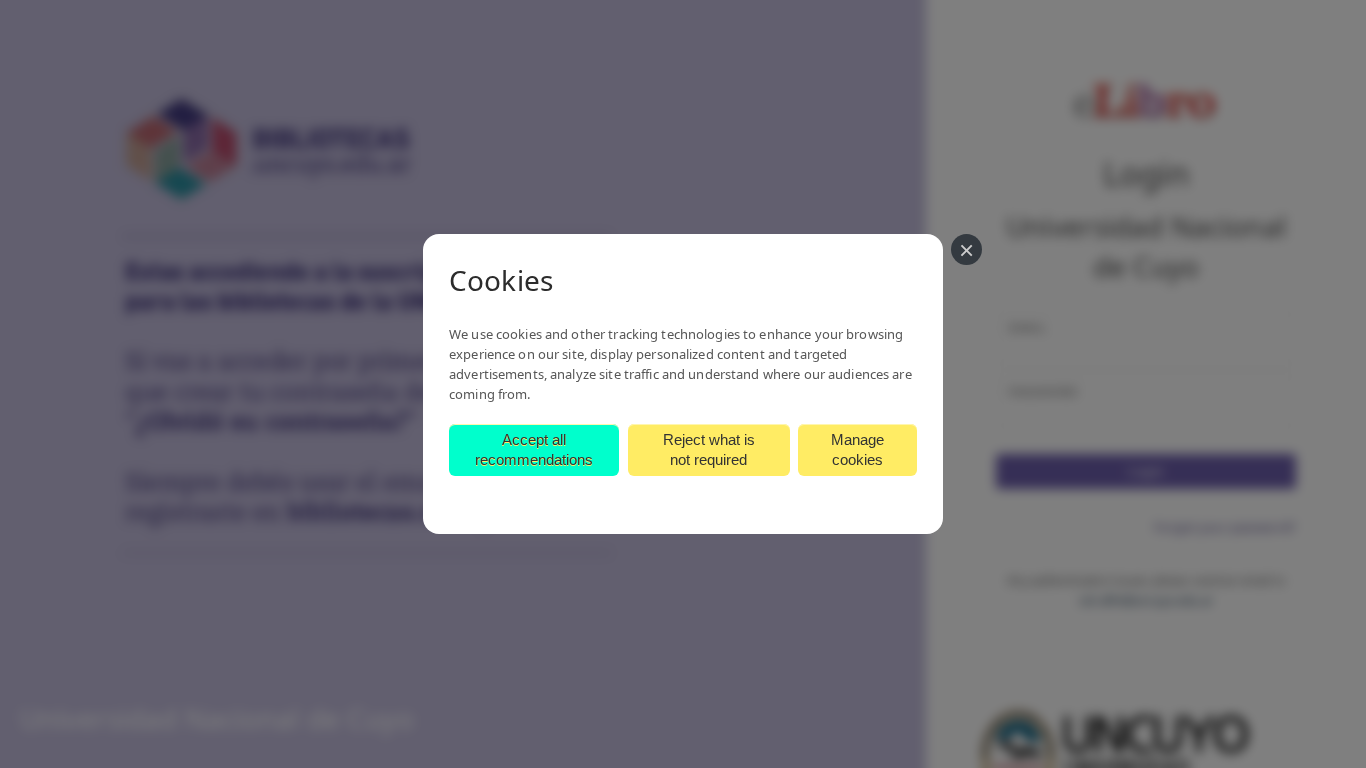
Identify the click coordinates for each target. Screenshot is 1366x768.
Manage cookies (857, 449)
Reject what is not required (709, 449)
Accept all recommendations (534, 449)
